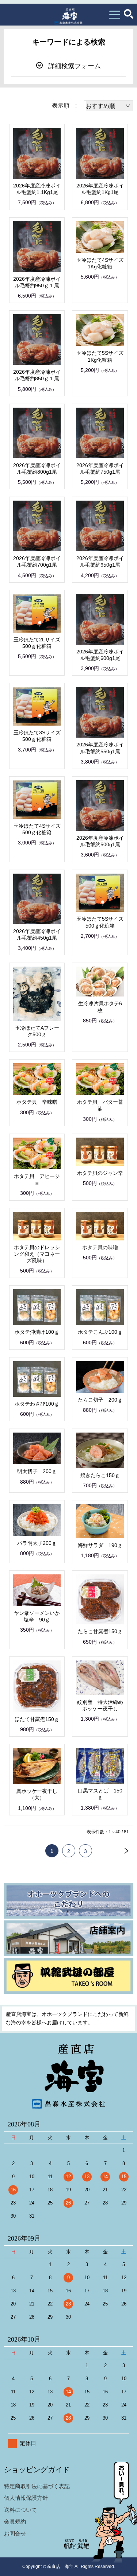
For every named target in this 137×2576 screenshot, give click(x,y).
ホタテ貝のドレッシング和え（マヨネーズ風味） (37, 1254)
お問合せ (15, 2534)
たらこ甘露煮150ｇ (100, 1631)
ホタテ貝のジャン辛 (100, 1173)
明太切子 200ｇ (37, 1471)
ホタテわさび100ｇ (37, 1404)
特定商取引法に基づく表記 (37, 2486)
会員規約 (15, 2521)
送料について (20, 2510)
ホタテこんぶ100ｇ (100, 1332)
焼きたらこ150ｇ (100, 1475)
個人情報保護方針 (26, 2498)
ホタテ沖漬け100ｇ (37, 1332)
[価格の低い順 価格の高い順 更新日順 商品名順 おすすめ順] (108, 106)
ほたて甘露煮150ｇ (37, 1719)
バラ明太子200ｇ (37, 1543)
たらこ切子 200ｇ (100, 1400)
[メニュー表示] (115, 15)
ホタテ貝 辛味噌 (37, 1102)
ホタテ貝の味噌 (100, 1247)
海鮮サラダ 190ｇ (100, 1545)
